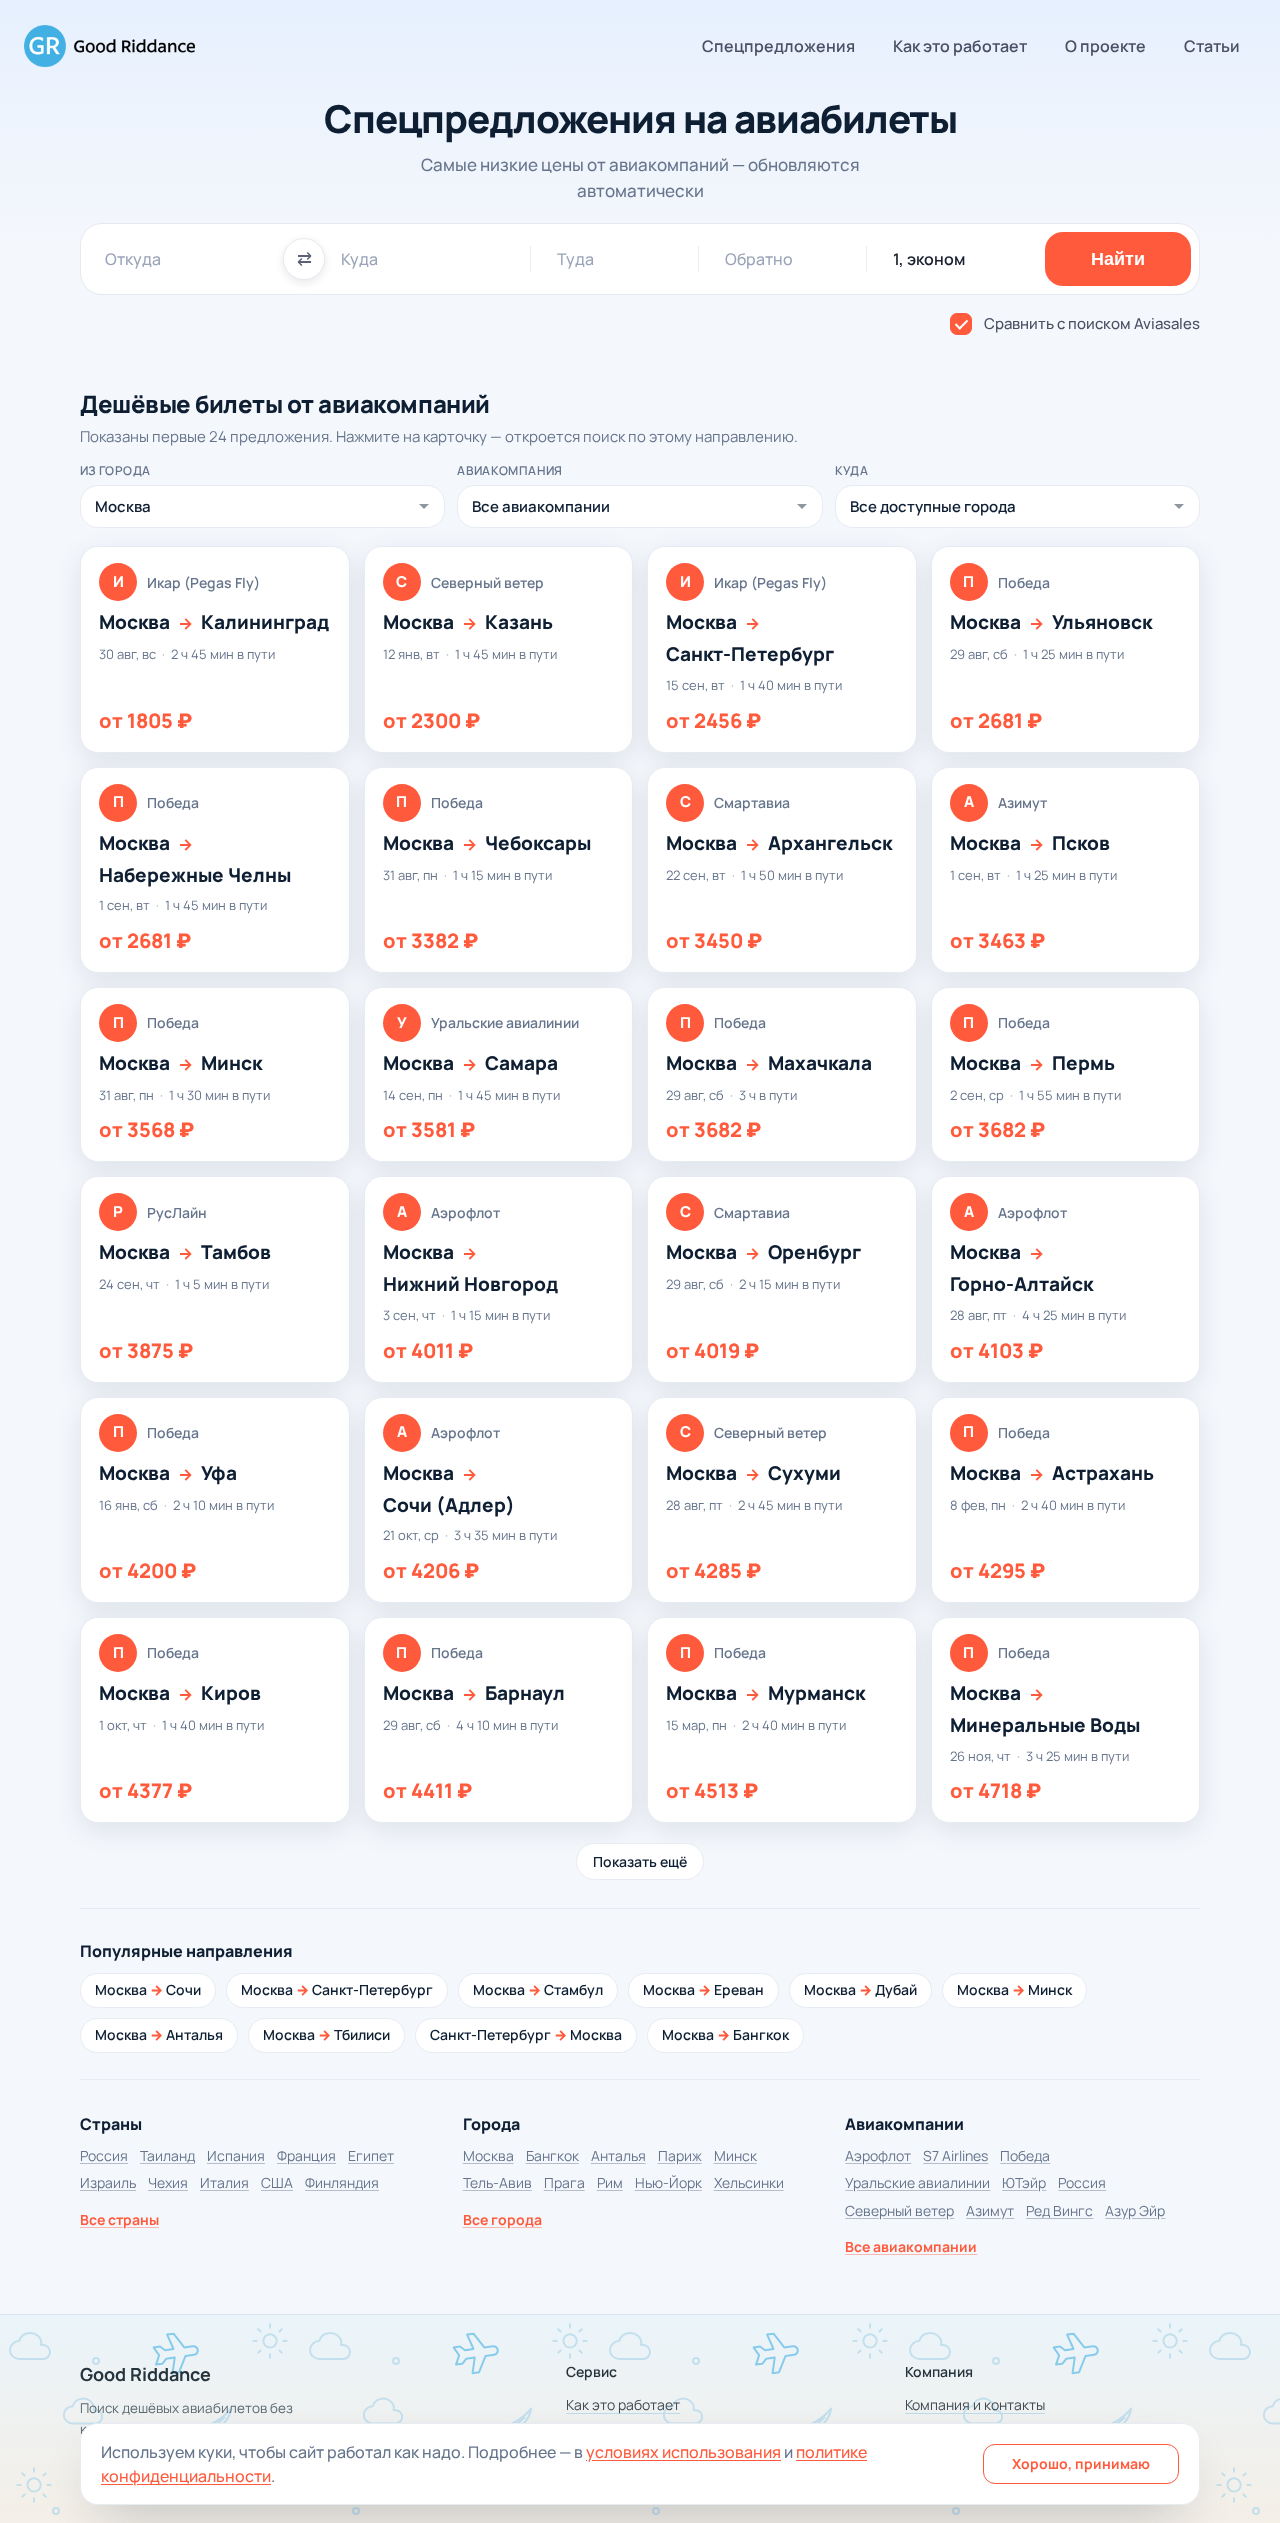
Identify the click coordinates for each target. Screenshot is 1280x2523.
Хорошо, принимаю (1081, 2463)
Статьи (1212, 46)
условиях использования (683, 2452)
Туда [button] (575, 259)
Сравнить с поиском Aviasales (1092, 323)
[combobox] (186, 259)
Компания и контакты (975, 2404)
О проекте (1105, 46)
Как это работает (960, 46)
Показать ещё (640, 1861)
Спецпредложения (778, 46)
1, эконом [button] (929, 259)
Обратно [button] (759, 259)
